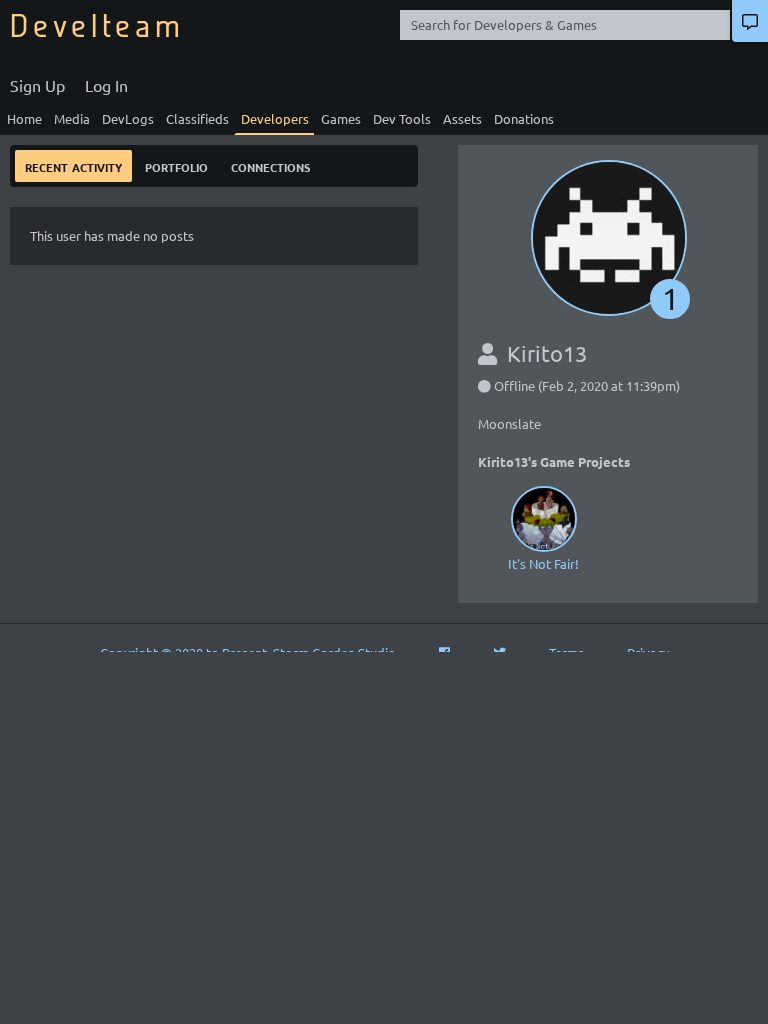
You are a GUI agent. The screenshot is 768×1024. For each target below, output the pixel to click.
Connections (270, 165)
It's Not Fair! (543, 563)
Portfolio (176, 165)
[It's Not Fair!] (543, 518)
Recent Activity (73, 165)
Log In (106, 85)
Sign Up (37, 85)
